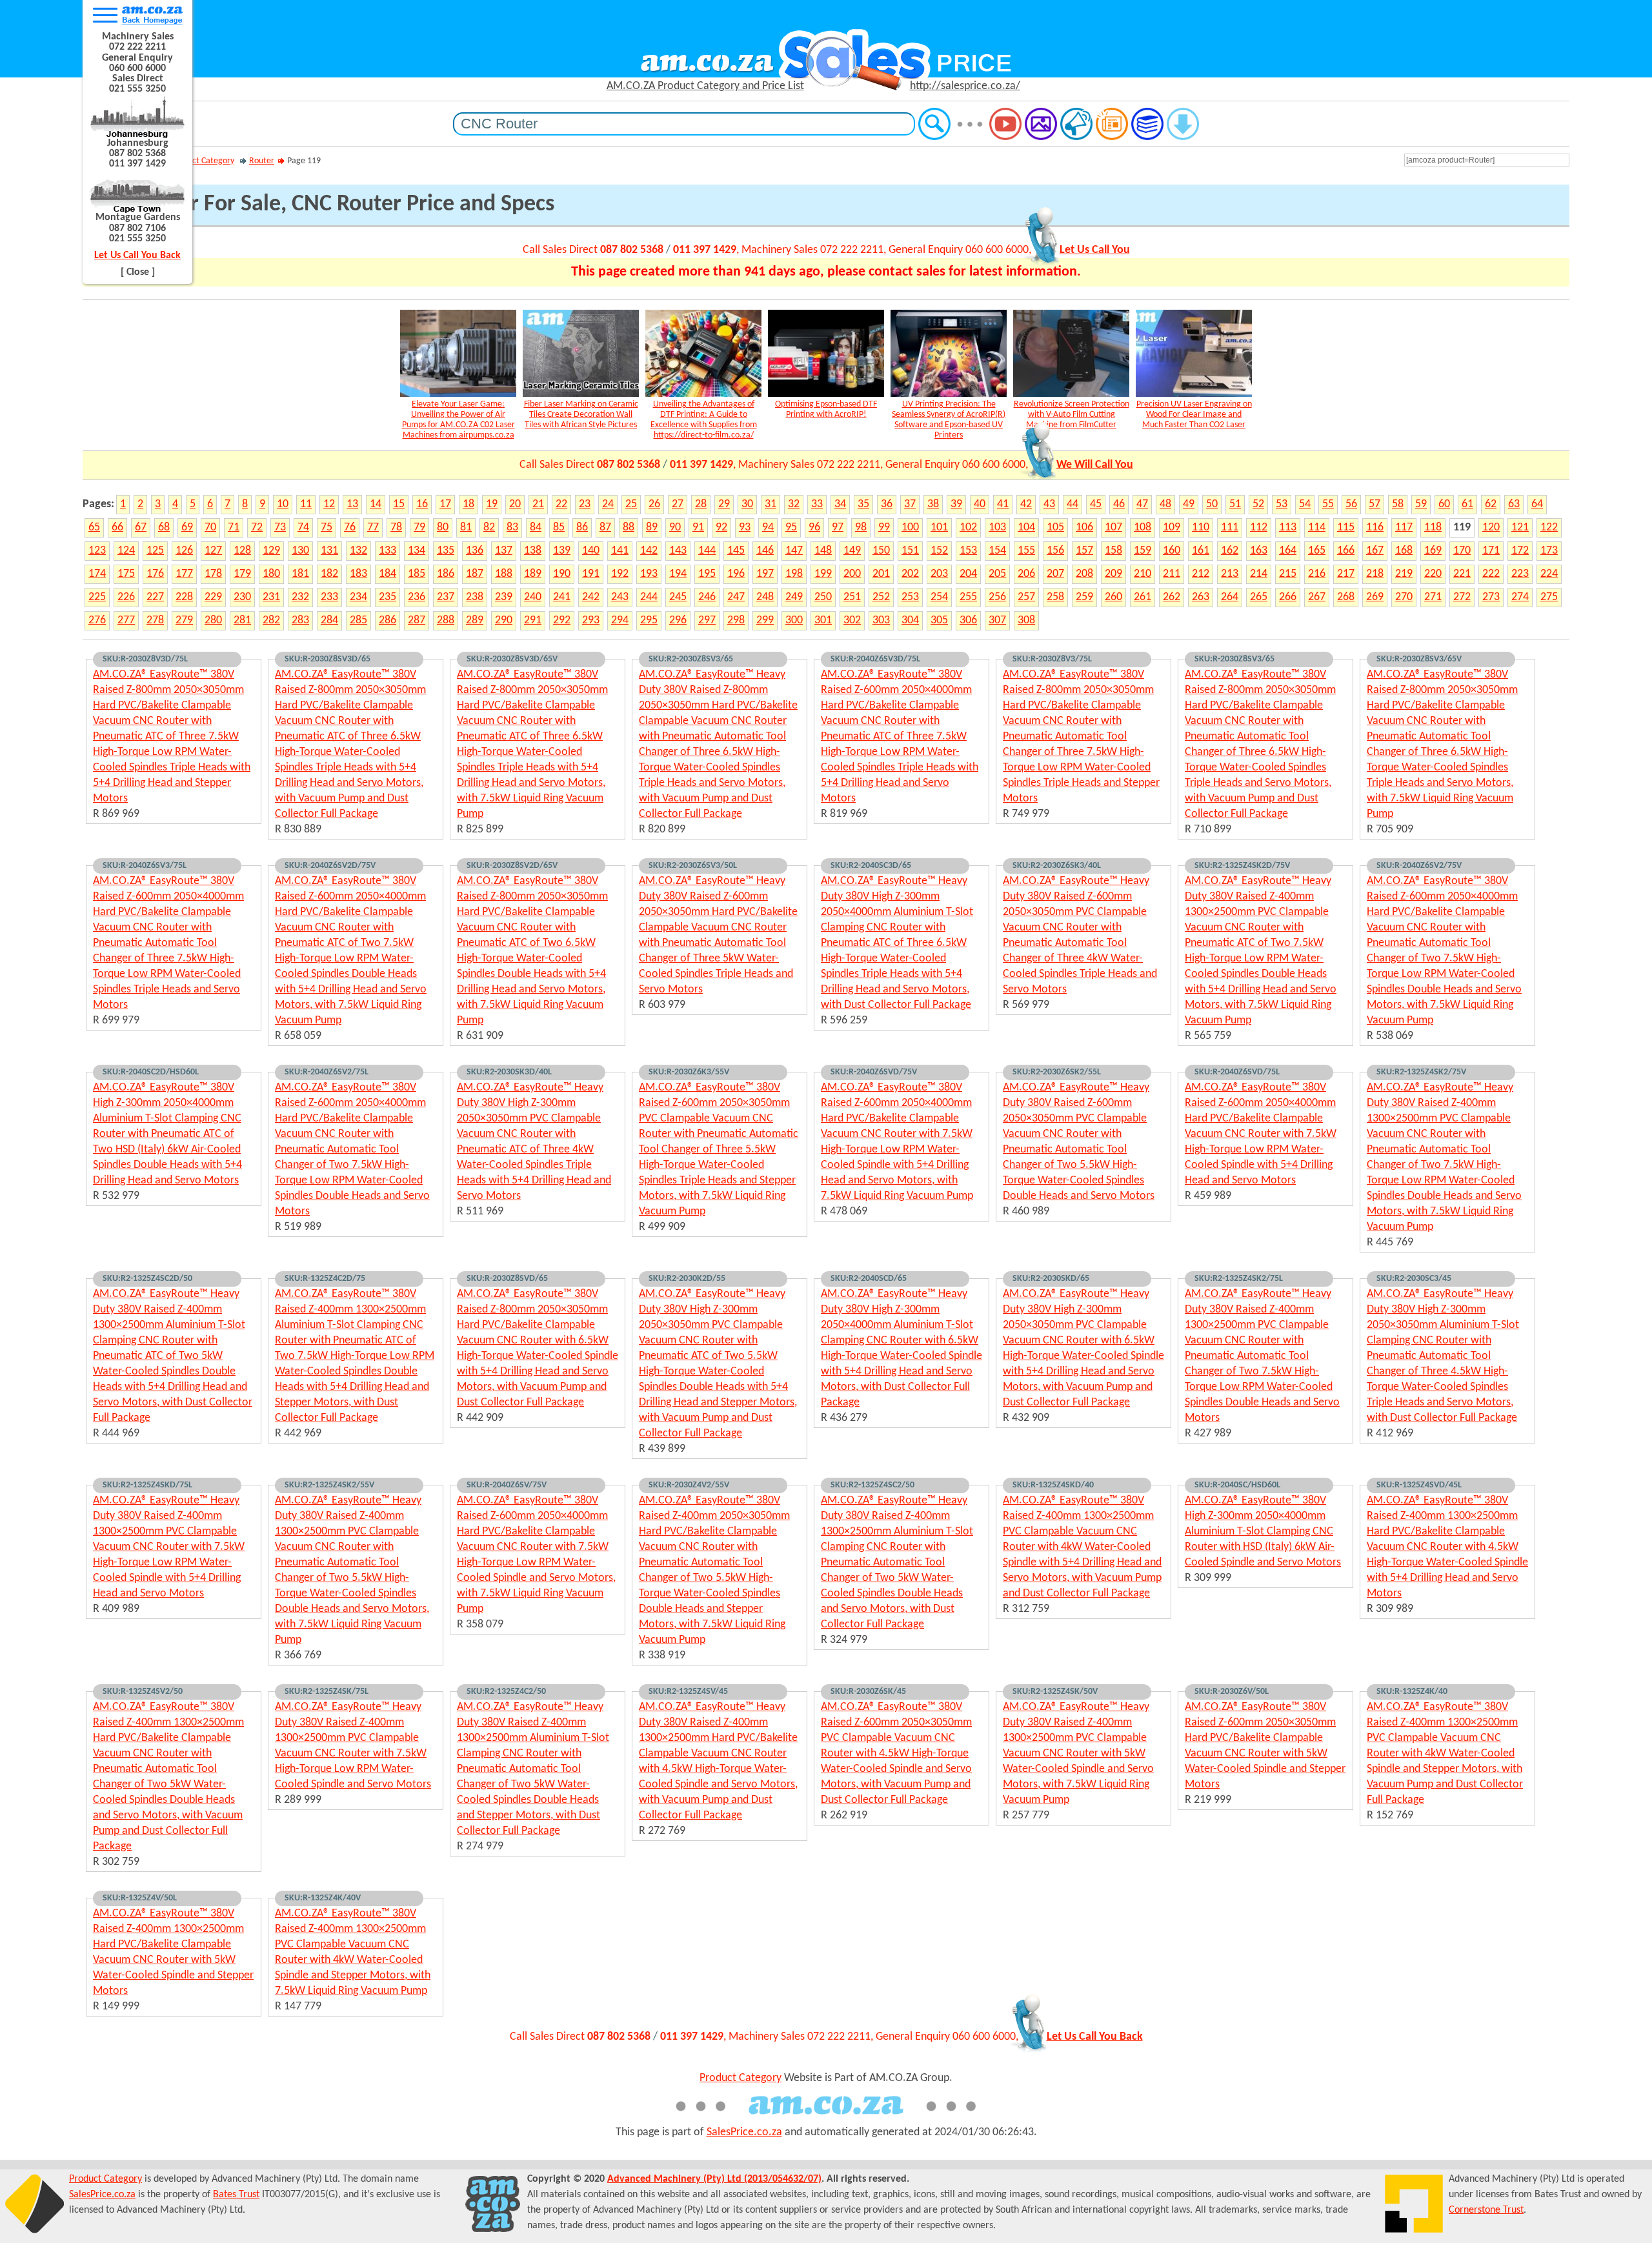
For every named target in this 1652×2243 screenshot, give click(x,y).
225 (97, 597)
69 (187, 528)
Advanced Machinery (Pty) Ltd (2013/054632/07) (714, 2179)
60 (1444, 504)
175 (126, 574)
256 (997, 597)
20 (515, 504)
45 (1096, 504)
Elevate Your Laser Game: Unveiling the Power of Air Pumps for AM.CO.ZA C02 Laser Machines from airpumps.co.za (458, 420)
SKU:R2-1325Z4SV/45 (688, 1692)
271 (1433, 597)
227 (155, 597)
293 (591, 620)
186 (446, 574)
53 (1282, 504)
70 (210, 528)
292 (562, 620)
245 (678, 597)
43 (1049, 504)
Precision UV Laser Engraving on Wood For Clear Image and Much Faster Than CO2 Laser (1194, 415)
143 (678, 551)
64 (1537, 504)
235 (388, 597)
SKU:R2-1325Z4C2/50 (506, 1692)
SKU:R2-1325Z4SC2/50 (872, 1485)
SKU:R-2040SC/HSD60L (1237, 1485)
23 (585, 504)
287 (417, 620)
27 (678, 504)
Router (262, 161)
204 (968, 574)
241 (562, 597)
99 (884, 528)
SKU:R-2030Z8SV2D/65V (512, 866)
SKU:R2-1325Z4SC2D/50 (147, 1279)
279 (184, 620)
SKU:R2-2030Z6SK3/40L (1057, 866)
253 (910, 597)
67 (141, 528)
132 (358, 551)
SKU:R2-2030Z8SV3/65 (691, 659)
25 (631, 504)
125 (155, 551)
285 (358, 620)
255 (968, 597)
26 (654, 504)
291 (533, 620)
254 (939, 597)
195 (707, 574)
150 (881, 551)
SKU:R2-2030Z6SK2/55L (1057, 1072)
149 (852, 551)
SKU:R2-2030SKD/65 (1051, 1279)
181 (300, 574)
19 (492, 504)
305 (939, 620)
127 (213, 551)
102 (968, 528)
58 (1398, 504)
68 (164, 528)
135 (446, 551)
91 (698, 528)
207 (1055, 574)
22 (561, 504)
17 (445, 504)
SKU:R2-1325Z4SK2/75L (1239, 1279)
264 (1230, 597)
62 (1491, 504)
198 (794, 574)
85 (559, 528)
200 (852, 574)
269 (1375, 597)
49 (1189, 504)
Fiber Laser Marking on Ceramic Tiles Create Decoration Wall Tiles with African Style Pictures (581, 415)
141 (620, 551)
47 (1142, 504)
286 (388, 620)
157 (1084, 551)
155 (1026, 551)
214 (1259, 574)
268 (1346, 597)
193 (649, 574)
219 (1404, 574)
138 (533, 551)
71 (234, 528)
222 (1491, 574)
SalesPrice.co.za (744, 2132)
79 (419, 528)
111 (1230, 528)
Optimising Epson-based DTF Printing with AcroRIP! (826, 409)
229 (213, 597)
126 (184, 551)
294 (620, 620)
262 (1172, 597)
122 (1549, 528)
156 (1055, 551)
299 (765, 620)
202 (910, 574)
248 (765, 597)
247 (736, 597)
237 (446, 597)
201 (881, 574)
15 (399, 504)
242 (591, 597)
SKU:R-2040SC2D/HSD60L (151, 1072)
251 (852, 597)
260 (1113, 597)
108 (1143, 528)
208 (1084, 574)
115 (1346, 528)
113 (1288, 528)
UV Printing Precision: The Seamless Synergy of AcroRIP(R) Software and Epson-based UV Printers (949, 420)
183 (358, 574)
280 (213, 620)
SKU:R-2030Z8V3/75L (1052, 659)
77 (373, 528)
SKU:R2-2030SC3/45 (1414, 1279)
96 (814, 528)
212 (1201, 574)
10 (283, 504)
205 (997, 574)
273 (1491, 597)
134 (417, 551)
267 (1317, 597)
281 (242, 620)
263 (1201, 597)
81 (466, 528)
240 (533, 597)
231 (271, 597)
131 (329, 551)
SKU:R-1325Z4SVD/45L (1419, 1485)
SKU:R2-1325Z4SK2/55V (329, 1485)
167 (1375, 551)
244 (649, 597)
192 (620, 574)
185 (417, 574)
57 (1375, 504)
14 (376, 504)
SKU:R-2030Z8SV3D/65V (512, 659)
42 (1026, 504)
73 (280, 528)
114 (1317, 528)
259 (1084, 597)
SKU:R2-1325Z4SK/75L (327, 1692)
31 (771, 504)
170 (1462, 551)
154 (997, 551)
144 (707, 551)
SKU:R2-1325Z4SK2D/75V (1242, 866)
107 (1113, 528)
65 (94, 528)
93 (745, 528)
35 (863, 504)
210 (1143, 574)
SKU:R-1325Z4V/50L (140, 1898)
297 (707, 620)
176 (155, 574)
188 (504, 574)
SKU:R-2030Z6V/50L (1232, 1692)
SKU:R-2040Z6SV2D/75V (330, 866)
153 (968, 551)
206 (1026, 574)
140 (591, 551)
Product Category (203, 161)
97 (838, 528)
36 (887, 504)
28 (701, 504)
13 (352, 504)
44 (1073, 504)
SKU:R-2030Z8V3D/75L (145, 659)
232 (300, 597)
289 (475, 620)
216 (1317, 574)
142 (649, 551)
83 (512, 528)
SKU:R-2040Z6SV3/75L (145, 866)
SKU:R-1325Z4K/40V (323, 1898)
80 (443, 528)
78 (396, 528)
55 (1328, 504)
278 (155, 620)
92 (721, 528)
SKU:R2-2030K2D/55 (687, 1279)
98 (861, 528)
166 (1346, 551)
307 (997, 620)
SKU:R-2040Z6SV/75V (507, 1485)
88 (629, 528)
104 (1026, 528)
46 (1119, 504)
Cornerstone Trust (1486, 2210)
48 (1165, 504)
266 (1288, 597)
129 (271, 551)
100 (910, 528)
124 (126, 551)
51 (1235, 504)
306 (968, 620)
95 (791, 528)
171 (1491, 551)
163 (1259, 551)
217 (1346, 574)
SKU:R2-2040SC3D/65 (871, 866)
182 (329, 574)
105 (1055, 528)
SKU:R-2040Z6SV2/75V (1419, 866)
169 (1433, 551)
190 (562, 574)
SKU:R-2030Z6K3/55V (689, 1072)
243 (620, 597)
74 (303, 528)
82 (489, 528)
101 (939, 528)
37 (910, 504)
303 (881, 620)
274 (1520, 597)
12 (329, 504)
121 (1520, 528)
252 (881, 597)
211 (1172, 574)
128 (242, 551)
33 (817, 504)
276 (97, 620)
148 (823, 551)
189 (533, 574)
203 (939, 574)
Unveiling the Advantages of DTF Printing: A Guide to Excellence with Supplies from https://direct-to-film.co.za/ (704, 420)
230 (242, 597)
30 (747, 504)
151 (910, 551)
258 (1055, 597)
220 (1433, 574)
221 (1462, 574)
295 (649, 620)
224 (1549, 574)
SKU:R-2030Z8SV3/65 (1234, 659)
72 (257, 528)
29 (724, 504)
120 (1491, 528)
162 (1230, 551)
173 (1549, 551)
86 (582, 528)
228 (184, 597)
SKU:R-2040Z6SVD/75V (874, 1072)
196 (736, 574)
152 (939, 551)
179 (242, 574)
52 (1258, 504)
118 (1433, 528)
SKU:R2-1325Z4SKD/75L (147, 1485)
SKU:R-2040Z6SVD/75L (1237, 1072)
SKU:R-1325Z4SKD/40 (1053, 1485)
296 (678, 620)
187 (475, 574)
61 (1467, 504)
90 (675, 528)
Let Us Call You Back (137, 256)
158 (1113, 551)
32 (794, 504)
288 (446, 620)
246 (707, 597)
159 (1143, 551)
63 (1514, 504)
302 (852, 620)
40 (980, 504)
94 (768, 528)
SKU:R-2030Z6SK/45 (868, 1692)
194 (678, 574)
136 (475, 551)
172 (1520, 551)
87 (605, 528)
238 (475, 597)
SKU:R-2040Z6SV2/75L (327, 1072)
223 (1520, 574)
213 (1230, 574)
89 (652, 528)
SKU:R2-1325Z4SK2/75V (1421, 1072)
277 (126, 620)
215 (1288, 574)
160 (1172, 551)
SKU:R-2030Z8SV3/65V (1419, 659)
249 (794, 597)
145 (736, 551)
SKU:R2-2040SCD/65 (869, 1279)
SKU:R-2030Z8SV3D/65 (327, 659)
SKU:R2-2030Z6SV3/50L (693, 866)
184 (388, 574)
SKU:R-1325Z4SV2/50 (143, 1692)
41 (1003, 504)
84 (536, 528)
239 (504, 597)
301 (823, 620)
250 (823, 597)
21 (538, 504)
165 (1317, 551)
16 (422, 504)
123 (97, 551)
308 (1026, 620)
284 (329, 620)
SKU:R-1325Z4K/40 (1412, 1692)
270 (1404, 597)
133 (388, 551)
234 (358, 597)
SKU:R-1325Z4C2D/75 (325, 1279)
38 (933, 504)
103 (997, 528)
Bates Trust (236, 2195)
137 (504, 551)
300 (794, 620)
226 (126, 597)
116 (1375, 528)
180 (271, 574)
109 (1172, 528)
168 (1404, 551)
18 (468, 504)
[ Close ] (138, 272)
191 (591, 574)
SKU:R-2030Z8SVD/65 (507, 1279)
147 (794, 551)
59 (1421, 504)
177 (184, 574)
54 (1305, 504)
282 (271, 620)
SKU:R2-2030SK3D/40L (509, 1072)
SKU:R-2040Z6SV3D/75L (875, 659)
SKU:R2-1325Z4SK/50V (1055, 1692)
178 (213, 574)
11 (306, 504)
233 (329, 597)
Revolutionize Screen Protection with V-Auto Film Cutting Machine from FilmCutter (1072, 415)
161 (1201, 551)
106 (1084, 528)
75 (327, 528)
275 (1549, 597)
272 (1462, 597)
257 (1026, 597)
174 (97, 574)
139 (562, 551)
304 (910, 620)
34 (840, 504)
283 (300, 620)
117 (1404, 528)
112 (1259, 528)
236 (417, 597)
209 (1113, 574)
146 (765, 551)
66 (117, 528)
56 (1351, 504)
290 (504, 620)
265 (1259, 597)
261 (1143, 597)
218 (1375, 574)
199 (823, 574)
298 (736, 620)
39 (956, 504)
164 (1288, 551)
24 (608, 504)
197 (765, 574)
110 (1201, 528)
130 (300, 551)
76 (350, 528)
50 (1212, 504)
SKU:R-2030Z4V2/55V (689, 1485)
